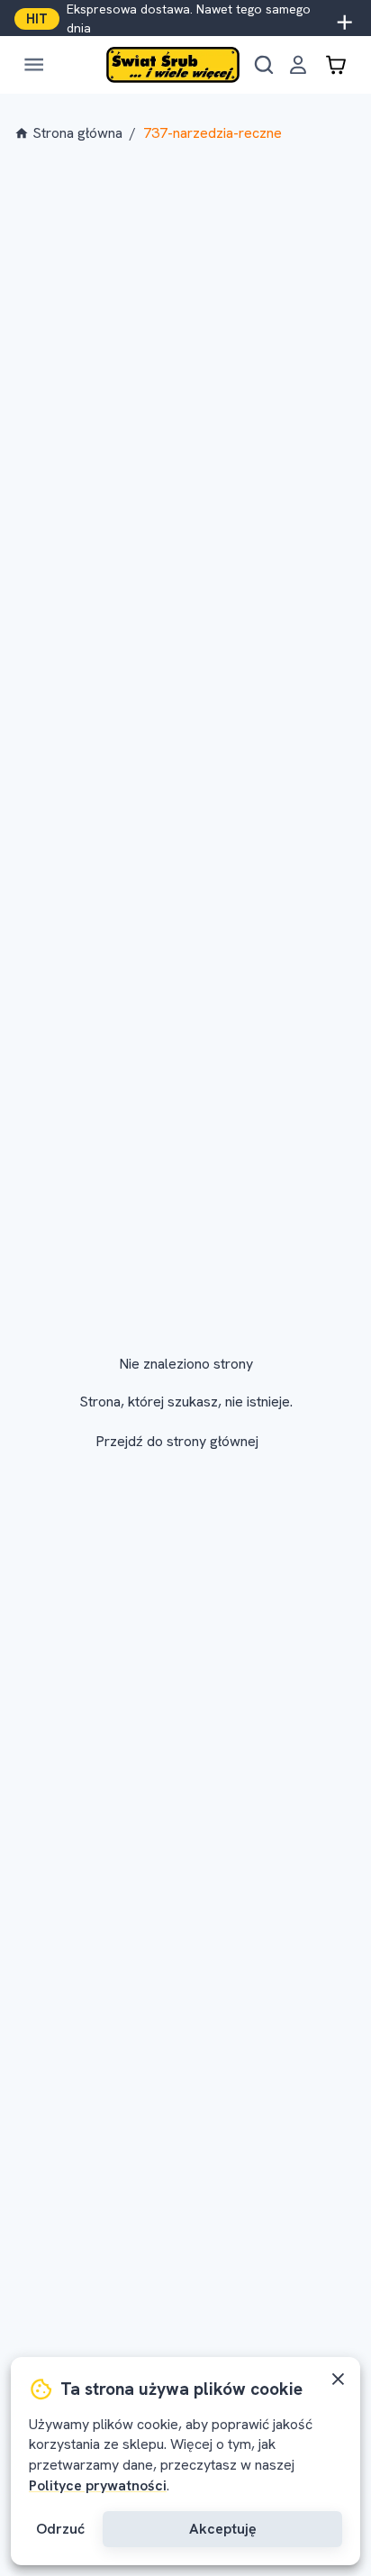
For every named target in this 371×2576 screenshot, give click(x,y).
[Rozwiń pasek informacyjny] (344, 19)
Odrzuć (60, 2529)
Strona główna (77, 133)
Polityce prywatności (98, 2485)
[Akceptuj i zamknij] (338, 2379)
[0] (336, 65)
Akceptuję (223, 2529)
